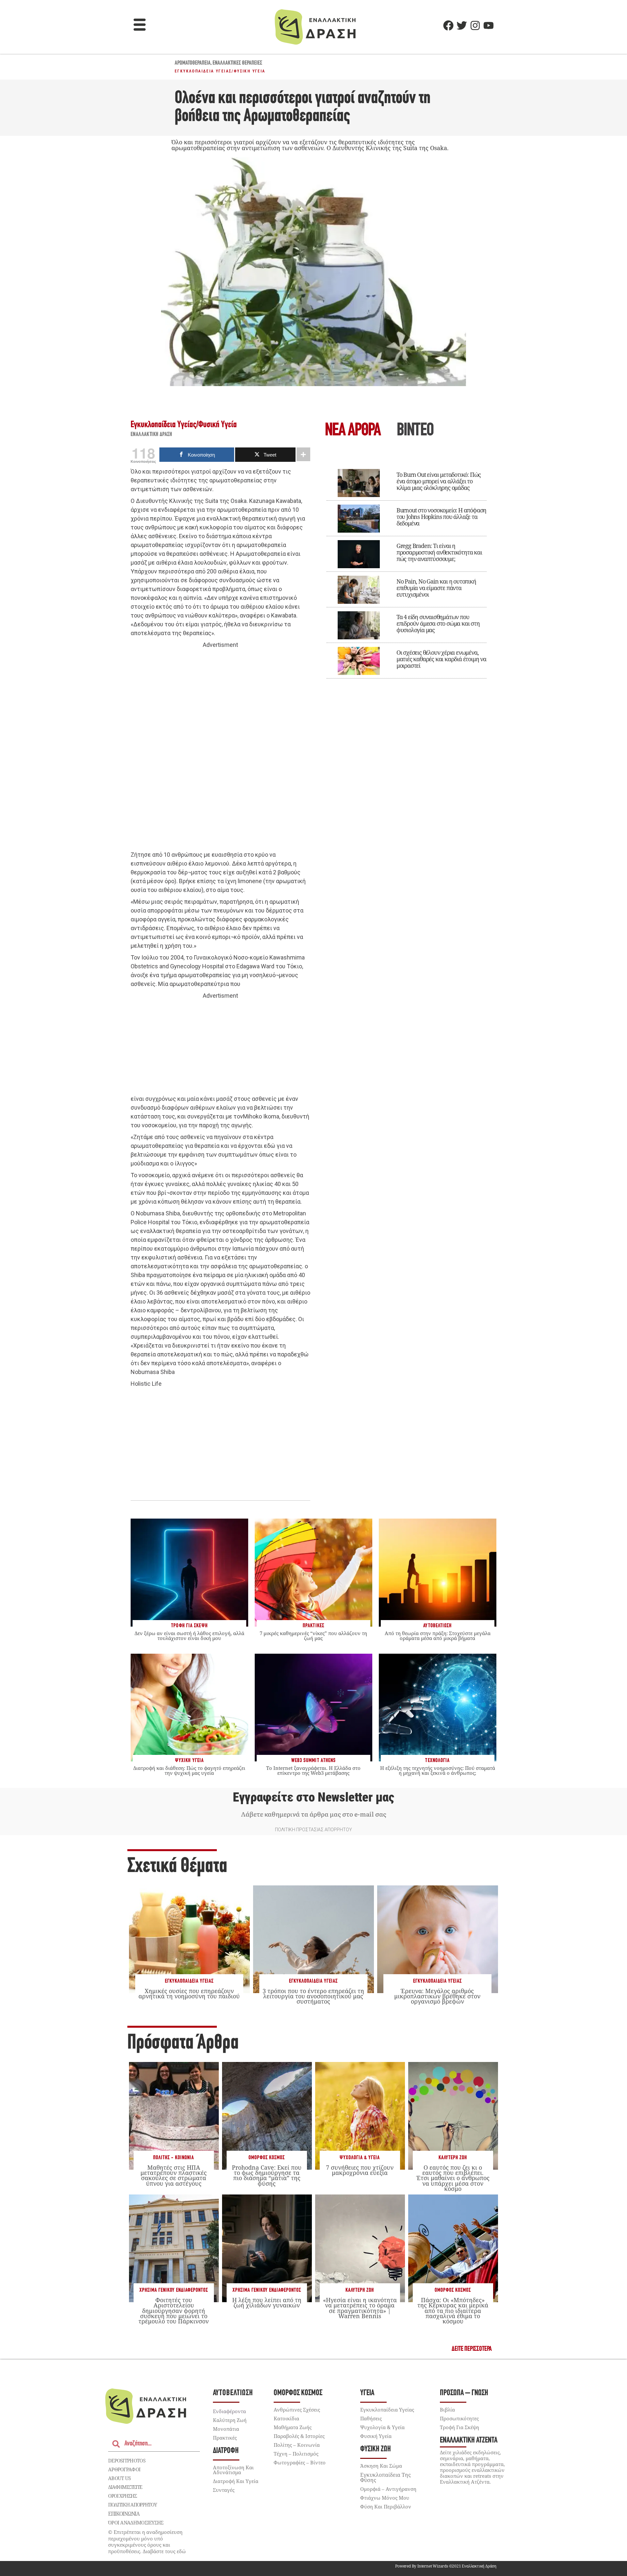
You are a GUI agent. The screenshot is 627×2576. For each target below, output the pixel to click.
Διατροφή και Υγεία (236, 2481)
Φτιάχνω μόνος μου (385, 2498)
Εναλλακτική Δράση (152, 435)
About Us (119, 2478)
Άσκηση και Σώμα (381, 2466)
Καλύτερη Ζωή (453, 2158)
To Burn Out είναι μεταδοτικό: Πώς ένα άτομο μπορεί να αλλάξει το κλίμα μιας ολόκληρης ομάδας (439, 481)
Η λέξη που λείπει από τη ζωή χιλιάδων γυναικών (267, 2303)
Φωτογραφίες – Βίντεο (300, 2462)
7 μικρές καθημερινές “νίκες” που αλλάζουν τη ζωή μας (313, 1636)
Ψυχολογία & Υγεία (360, 2158)
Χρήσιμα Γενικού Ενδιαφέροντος (174, 2290)
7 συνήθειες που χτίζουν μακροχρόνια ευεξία (360, 2170)
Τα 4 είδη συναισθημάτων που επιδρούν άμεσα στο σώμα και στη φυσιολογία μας (438, 623)
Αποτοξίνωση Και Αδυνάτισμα (233, 2470)
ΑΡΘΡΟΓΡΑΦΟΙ (124, 2469)
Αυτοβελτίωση (233, 2393)
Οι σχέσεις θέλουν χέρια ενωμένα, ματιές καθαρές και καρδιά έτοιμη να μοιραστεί (441, 659)
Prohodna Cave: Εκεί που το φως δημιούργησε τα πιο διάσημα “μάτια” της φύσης (267, 2175)
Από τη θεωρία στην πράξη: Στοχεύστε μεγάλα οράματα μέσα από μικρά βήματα (438, 1636)
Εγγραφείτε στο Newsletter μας (313, 1797)
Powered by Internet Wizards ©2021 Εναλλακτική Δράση (446, 2566)
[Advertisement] (220, 750)
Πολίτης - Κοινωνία (174, 2158)
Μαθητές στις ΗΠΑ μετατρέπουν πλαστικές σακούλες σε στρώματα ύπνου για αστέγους (174, 2175)
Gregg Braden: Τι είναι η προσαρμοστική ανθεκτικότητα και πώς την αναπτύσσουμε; (439, 552)
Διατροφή (226, 2451)
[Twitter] (462, 25)
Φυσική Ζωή (376, 2449)
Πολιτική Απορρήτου (132, 2505)
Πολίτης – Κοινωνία (297, 2445)
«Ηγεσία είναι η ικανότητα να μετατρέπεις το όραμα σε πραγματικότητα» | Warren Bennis (360, 2308)
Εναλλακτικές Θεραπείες (237, 63)
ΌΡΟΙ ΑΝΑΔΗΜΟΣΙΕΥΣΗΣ (136, 2522)
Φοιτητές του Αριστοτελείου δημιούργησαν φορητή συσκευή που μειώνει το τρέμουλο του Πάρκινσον (174, 2311)
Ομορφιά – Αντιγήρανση (388, 2489)
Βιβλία (447, 2410)
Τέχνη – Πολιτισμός (296, 2454)
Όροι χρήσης (122, 2496)
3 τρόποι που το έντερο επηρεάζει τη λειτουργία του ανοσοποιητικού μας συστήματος (313, 1996)
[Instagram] (475, 25)
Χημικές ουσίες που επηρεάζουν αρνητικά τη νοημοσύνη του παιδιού (189, 1993)
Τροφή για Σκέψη (459, 2427)
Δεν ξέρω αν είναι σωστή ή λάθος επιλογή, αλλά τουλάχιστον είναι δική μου (189, 1636)
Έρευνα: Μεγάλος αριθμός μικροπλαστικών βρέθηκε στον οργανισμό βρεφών (437, 1996)
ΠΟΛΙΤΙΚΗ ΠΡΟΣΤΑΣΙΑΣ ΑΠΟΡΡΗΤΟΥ (313, 1830)
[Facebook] (448, 25)
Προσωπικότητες (459, 2418)
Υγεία (367, 2393)
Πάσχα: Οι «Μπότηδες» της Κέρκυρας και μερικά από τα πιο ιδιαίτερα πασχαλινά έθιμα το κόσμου (453, 2311)
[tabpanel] (407, 569)
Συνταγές (224, 2490)
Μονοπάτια (226, 2429)
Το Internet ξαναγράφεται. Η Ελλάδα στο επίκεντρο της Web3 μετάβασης (313, 1770)
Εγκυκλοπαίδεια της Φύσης (386, 2477)
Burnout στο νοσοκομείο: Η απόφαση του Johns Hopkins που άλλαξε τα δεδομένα (441, 517)
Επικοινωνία (124, 2514)
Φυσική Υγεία (250, 71)
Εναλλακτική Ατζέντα (469, 2440)
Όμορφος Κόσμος (267, 2158)
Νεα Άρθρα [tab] (353, 431)
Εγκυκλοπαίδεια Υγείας (203, 71)
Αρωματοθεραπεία (193, 63)
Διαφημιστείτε (125, 2487)
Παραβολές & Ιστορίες (299, 2436)
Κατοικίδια (286, 2418)
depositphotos (127, 2460)
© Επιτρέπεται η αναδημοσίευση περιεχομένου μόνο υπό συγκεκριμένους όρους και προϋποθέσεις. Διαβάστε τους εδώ (147, 2542)
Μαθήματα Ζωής (293, 2427)
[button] (140, 25)
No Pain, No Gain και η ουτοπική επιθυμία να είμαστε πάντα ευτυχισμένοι (436, 588)
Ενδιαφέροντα (229, 2411)
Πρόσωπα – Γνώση (464, 2393)
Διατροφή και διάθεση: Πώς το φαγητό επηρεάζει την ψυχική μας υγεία (189, 1770)
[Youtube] (489, 25)
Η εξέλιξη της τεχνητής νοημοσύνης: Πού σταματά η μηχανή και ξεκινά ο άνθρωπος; (438, 1770)
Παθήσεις (371, 2418)
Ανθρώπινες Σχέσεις (297, 2410)
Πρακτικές (225, 2438)
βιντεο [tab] (415, 431)
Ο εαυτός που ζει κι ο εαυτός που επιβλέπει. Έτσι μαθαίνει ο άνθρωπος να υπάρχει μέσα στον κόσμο (453, 2178)
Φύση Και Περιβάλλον (386, 2506)
